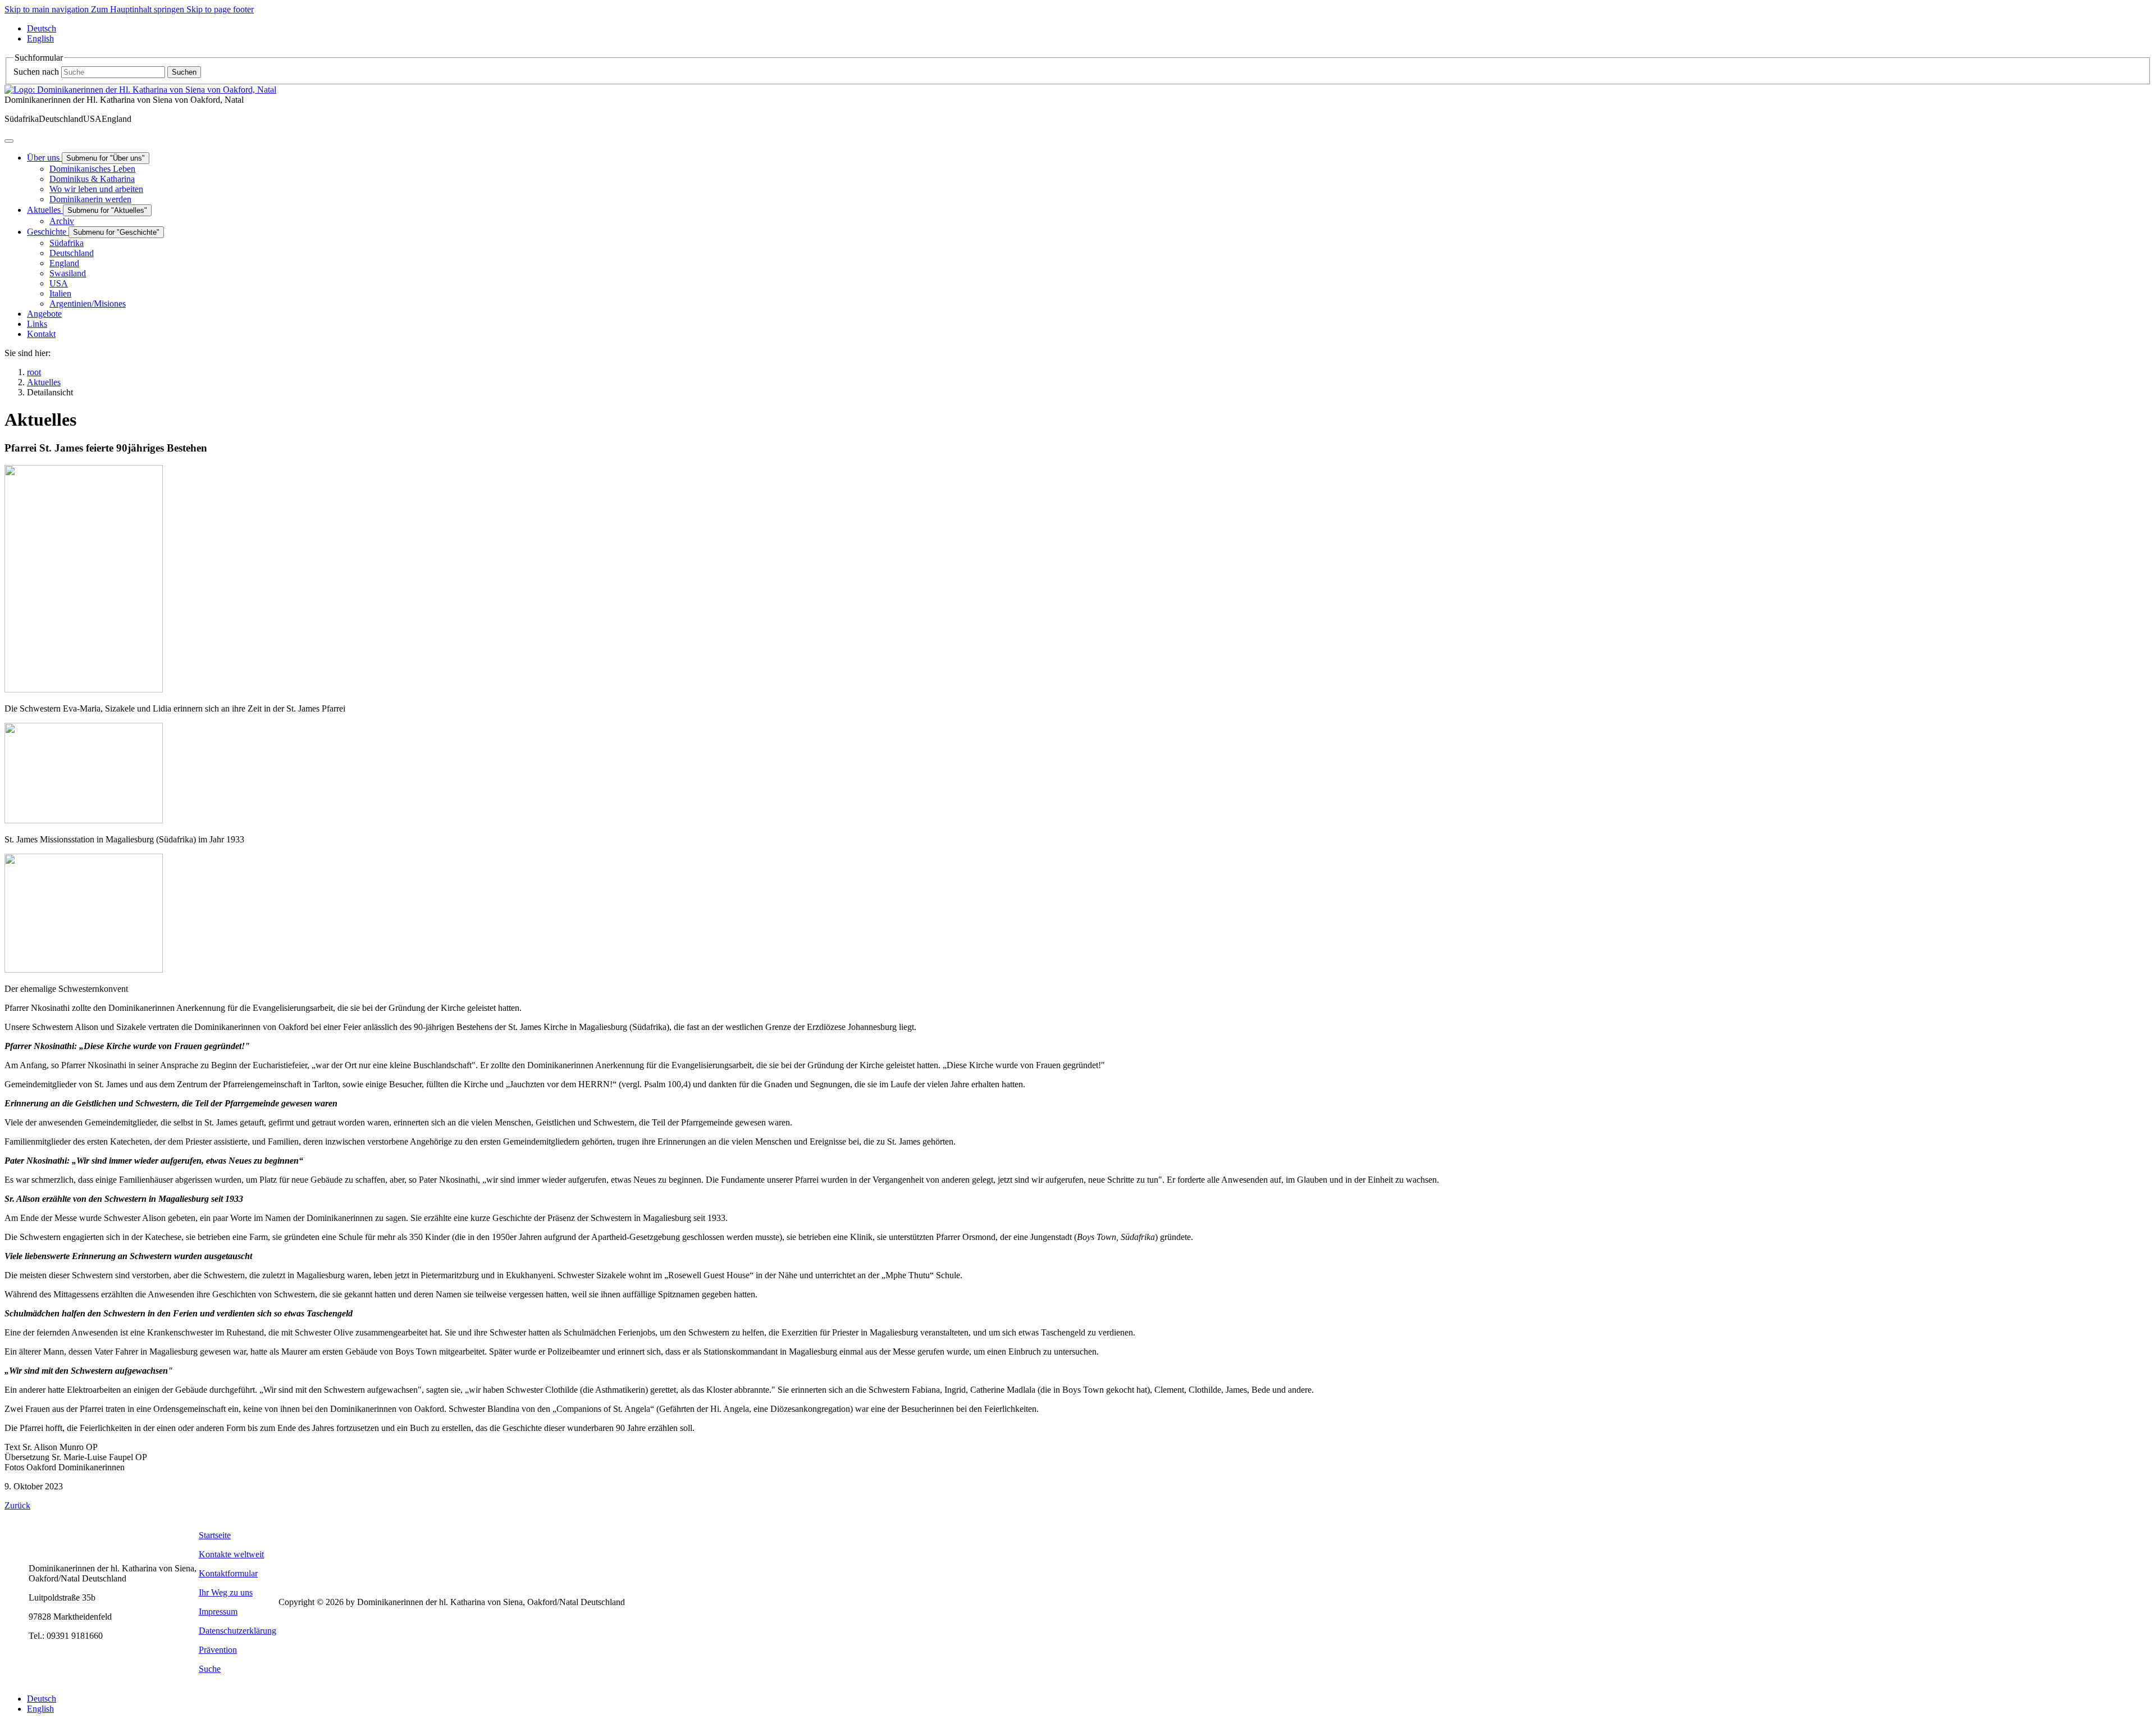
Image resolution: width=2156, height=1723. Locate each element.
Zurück (17, 1505)
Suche (210, 1669)
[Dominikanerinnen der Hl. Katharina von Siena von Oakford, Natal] (140, 90)
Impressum (218, 1612)
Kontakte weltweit (231, 1554)
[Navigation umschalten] (9, 141)
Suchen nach (36, 72)
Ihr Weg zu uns (226, 1592)
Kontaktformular (228, 1573)
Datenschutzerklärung (237, 1631)
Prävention (218, 1650)
